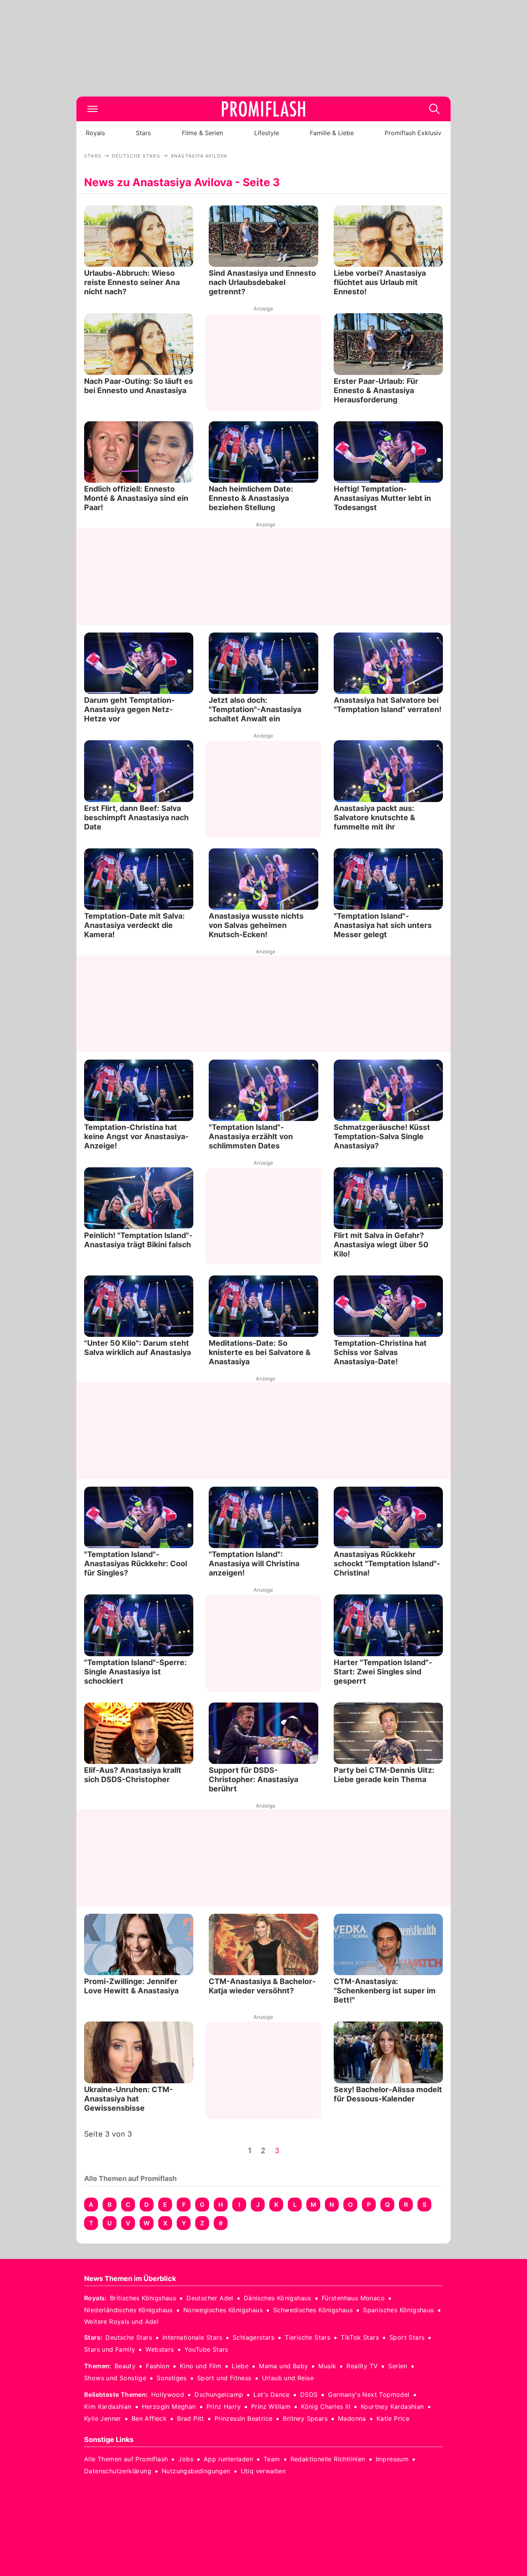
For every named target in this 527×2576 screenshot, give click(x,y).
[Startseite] (263, 109)
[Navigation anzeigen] (93, 109)
